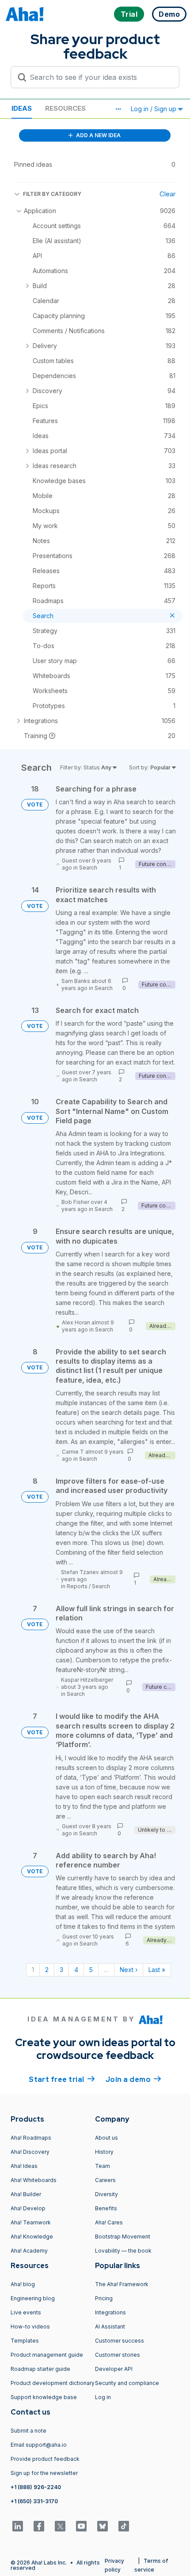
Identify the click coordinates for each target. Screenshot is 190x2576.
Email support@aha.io (39, 2445)
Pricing (104, 2298)
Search (88, 868)
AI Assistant (110, 2327)
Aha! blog (23, 2284)
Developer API (114, 2369)
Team (103, 2166)
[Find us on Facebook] (39, 2526)
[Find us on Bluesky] (103, 2526)
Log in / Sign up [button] (154, 109)
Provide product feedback (45, 2459)
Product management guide (47, 2355)
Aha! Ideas (24, 2166)
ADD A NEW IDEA (98, 135)
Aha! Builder (26, 2194)
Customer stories (118, 2355)
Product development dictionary (53, 2383)
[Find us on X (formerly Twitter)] (60, 2526)
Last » (157, 1970)
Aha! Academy (29, 2251)
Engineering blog (33, 2298)
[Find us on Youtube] (81, 2526)
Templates (25, 2341)
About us (106, 2138)
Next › (129, 1970)
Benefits (106, 2208)
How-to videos (30, 2327)
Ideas (22, 108)
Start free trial (62, 2079)
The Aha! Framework (122, 2284)
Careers (105, 2180)
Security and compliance (127, 2383)
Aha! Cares (109, 2222)
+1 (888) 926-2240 (36, 2487)
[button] (118, 109)
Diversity (106, 2194)
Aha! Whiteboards (34, 2180)
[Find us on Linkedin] (18, 2526)
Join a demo (133, 2079)
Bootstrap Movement (123, 2237)
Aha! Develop (28, 2208)
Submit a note (28, 2431)
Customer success (120, 2341)
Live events (26, 2312)
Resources (65, 108)
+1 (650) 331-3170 (34, 2501)
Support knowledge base (44, 2397)
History (104, 2152)
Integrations (110, 2312)
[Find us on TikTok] (124, 2526)
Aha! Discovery (30, 2152)
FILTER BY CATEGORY (52, 194)
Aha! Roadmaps (31, 2138)
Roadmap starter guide (40, 2369)
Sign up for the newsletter (44, 2473)
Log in (103, 2397)
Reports (77, 1586)
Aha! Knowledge (32, 2237)
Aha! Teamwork (31, 2222)
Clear (167, 194)
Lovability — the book (123, 2251)
